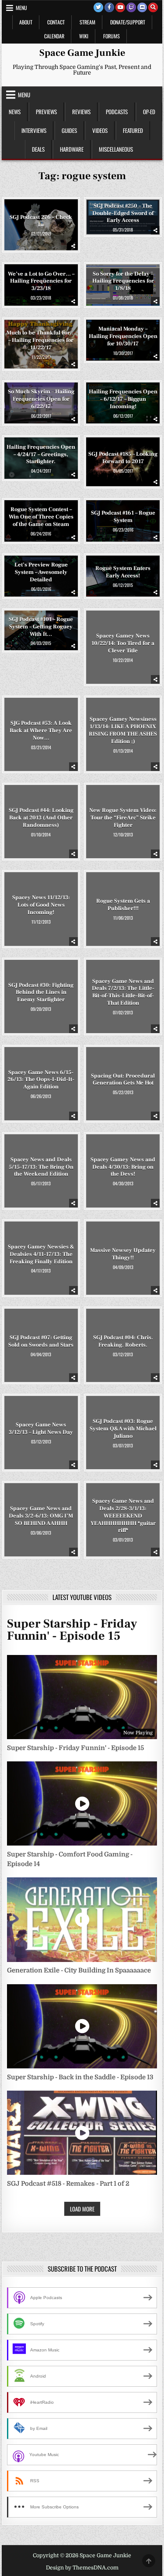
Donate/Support (128, 22)
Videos (100, 130)
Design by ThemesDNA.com (82, 2568)
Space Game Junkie (82, 53)
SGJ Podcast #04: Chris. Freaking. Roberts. (123, 1341)
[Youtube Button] (120, 7)
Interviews (34, 130)
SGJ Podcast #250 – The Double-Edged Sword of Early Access (123, 213)
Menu (21, 8)
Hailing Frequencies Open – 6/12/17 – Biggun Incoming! (123, 399)
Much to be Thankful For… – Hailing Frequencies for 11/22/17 (41, 340)
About (26, 22)
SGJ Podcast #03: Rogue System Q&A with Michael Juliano (123, 1429)
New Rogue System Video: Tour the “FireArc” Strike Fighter (123, 818)
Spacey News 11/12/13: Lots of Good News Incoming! (41, 905)
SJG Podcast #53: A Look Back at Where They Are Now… (41, 730)
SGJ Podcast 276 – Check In (41, 221)
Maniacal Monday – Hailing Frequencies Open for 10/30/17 (123, 336)
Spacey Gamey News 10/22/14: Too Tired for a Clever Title (123, 643)
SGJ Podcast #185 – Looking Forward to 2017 (123, 458)
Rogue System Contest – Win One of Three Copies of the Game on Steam (41, 517)
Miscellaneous (116, 149)
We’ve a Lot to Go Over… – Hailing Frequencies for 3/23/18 (41, 281)
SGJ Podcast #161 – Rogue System (123, 517)
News (15, 112)
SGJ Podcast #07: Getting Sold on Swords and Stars (41, 1341)
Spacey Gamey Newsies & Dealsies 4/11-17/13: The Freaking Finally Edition (41, 1254)
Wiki (84, 36)
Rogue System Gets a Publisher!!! (123, 905)
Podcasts (117, 112)
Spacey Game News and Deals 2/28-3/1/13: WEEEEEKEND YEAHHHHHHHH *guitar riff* (123, 1516)
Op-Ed (149, 112)
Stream (87, 22)
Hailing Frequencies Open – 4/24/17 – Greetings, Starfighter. (41, 454)
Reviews (81, 112)
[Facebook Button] (109, 7)
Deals (38, 149)
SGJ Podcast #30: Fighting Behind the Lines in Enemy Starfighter (41, 992)
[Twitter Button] (98, 7)
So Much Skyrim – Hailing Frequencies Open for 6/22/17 (41, 399)
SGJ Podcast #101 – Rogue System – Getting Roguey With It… (41, 626)
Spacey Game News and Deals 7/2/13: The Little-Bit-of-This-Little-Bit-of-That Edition (123, 992)
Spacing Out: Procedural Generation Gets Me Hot (123, 1080)
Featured (133, 130)
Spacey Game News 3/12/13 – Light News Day (41, 1428)
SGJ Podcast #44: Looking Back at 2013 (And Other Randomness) (41, 818)
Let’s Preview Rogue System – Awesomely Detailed (41, 572)
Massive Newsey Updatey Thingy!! (123, 1254)
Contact (56, 22)
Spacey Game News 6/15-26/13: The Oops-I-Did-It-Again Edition (41, 1079)
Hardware (72, 149)
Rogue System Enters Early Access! (123, 572)
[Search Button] (153, 7)
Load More (82, 2209)
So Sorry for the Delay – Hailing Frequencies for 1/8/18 (123, 281)
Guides (69, 130)
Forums (112, 36)
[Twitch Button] (131, 7)
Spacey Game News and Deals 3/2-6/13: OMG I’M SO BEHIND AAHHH (41, 1516)
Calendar (54, 36)
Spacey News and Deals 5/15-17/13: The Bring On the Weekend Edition (41, 1167)
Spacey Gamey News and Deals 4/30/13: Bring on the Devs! (123, 1167)
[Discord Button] (142, 7)
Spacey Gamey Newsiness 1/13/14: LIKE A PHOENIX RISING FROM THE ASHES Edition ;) (123, 731)
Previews (46, 112)
